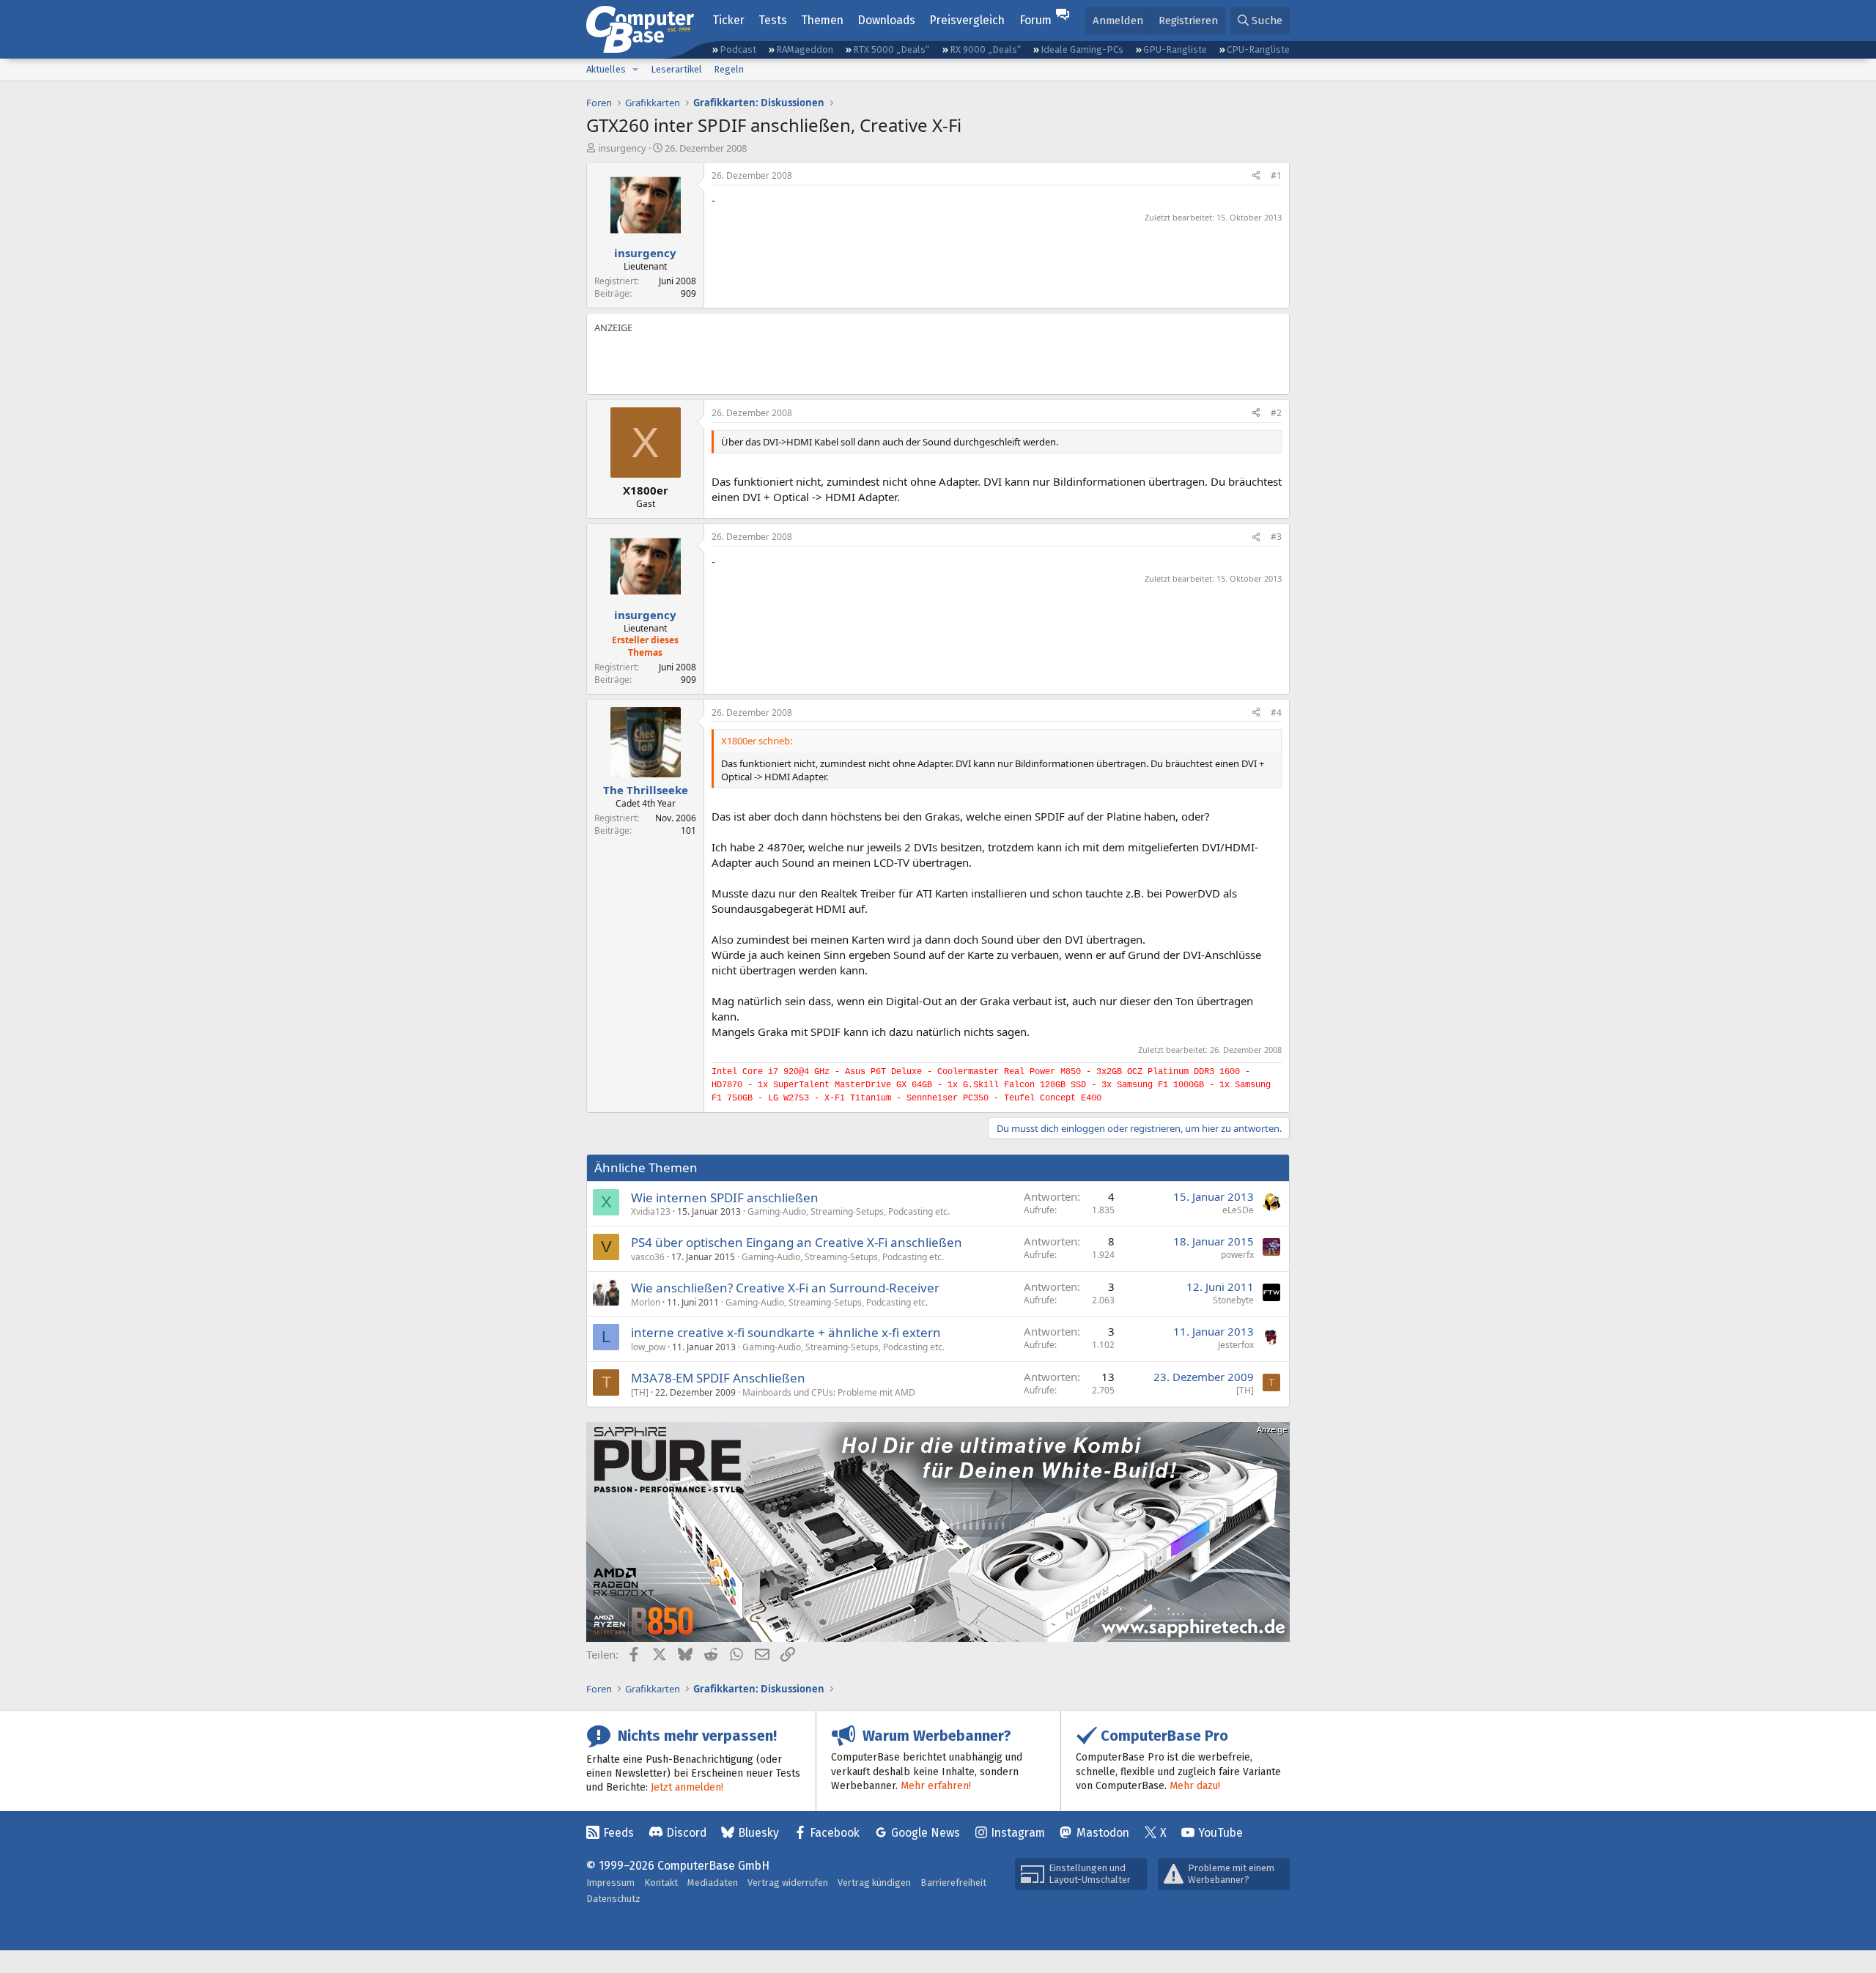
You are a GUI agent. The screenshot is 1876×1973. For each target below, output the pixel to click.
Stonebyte (1233, 1300)
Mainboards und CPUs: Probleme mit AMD (829, 1392)
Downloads (886, 20)
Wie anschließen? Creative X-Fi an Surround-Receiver (785, 1288)
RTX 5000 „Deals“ (891, 49)
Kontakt (661, 1883)
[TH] (640, 1392)
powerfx (1237, 1255)
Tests (773, 20)
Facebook (835, 1833)
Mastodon (1103, 1833)
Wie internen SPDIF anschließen (725, 1198)
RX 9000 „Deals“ (985, 49)
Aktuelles (606, 69)
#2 (1276, 413)
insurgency (622, 148)
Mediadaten (713, 1883)
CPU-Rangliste (1258, 49)
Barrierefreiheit (953, 1883)
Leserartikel (676, 69)
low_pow (648, 1347)
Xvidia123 (651, 1211)
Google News (926, 1833)
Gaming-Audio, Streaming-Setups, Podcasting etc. (849, 1211)
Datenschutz (613, 1899)
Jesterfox (1236, 1345)
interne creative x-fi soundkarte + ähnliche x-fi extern (786, 1332)
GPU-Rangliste (1175, 49)
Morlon (646, 1302)
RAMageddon (805, 49)
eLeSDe (1238, 1210)
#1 (1276, 175)
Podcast (738, 49)
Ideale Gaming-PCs (1082, 49)
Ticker (728, 20)
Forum (1035, 20)
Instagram (1018, 1833)
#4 (1276, 712)
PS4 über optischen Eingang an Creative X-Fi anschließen (797, 1242)
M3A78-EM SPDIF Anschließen (718, 1378)
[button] (635, 70)
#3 (1276, 537)
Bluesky (758, 1833)
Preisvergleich (967, 20)
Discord (686, 1833)
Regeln (729, 69)
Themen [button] (822, 20)
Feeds (618, 1833)
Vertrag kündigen (874, 1883)
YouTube (1220, 1833)
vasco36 (648, 1257)
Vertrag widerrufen (788, 1883)
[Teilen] (1256, 176)
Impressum (610, 1883)
